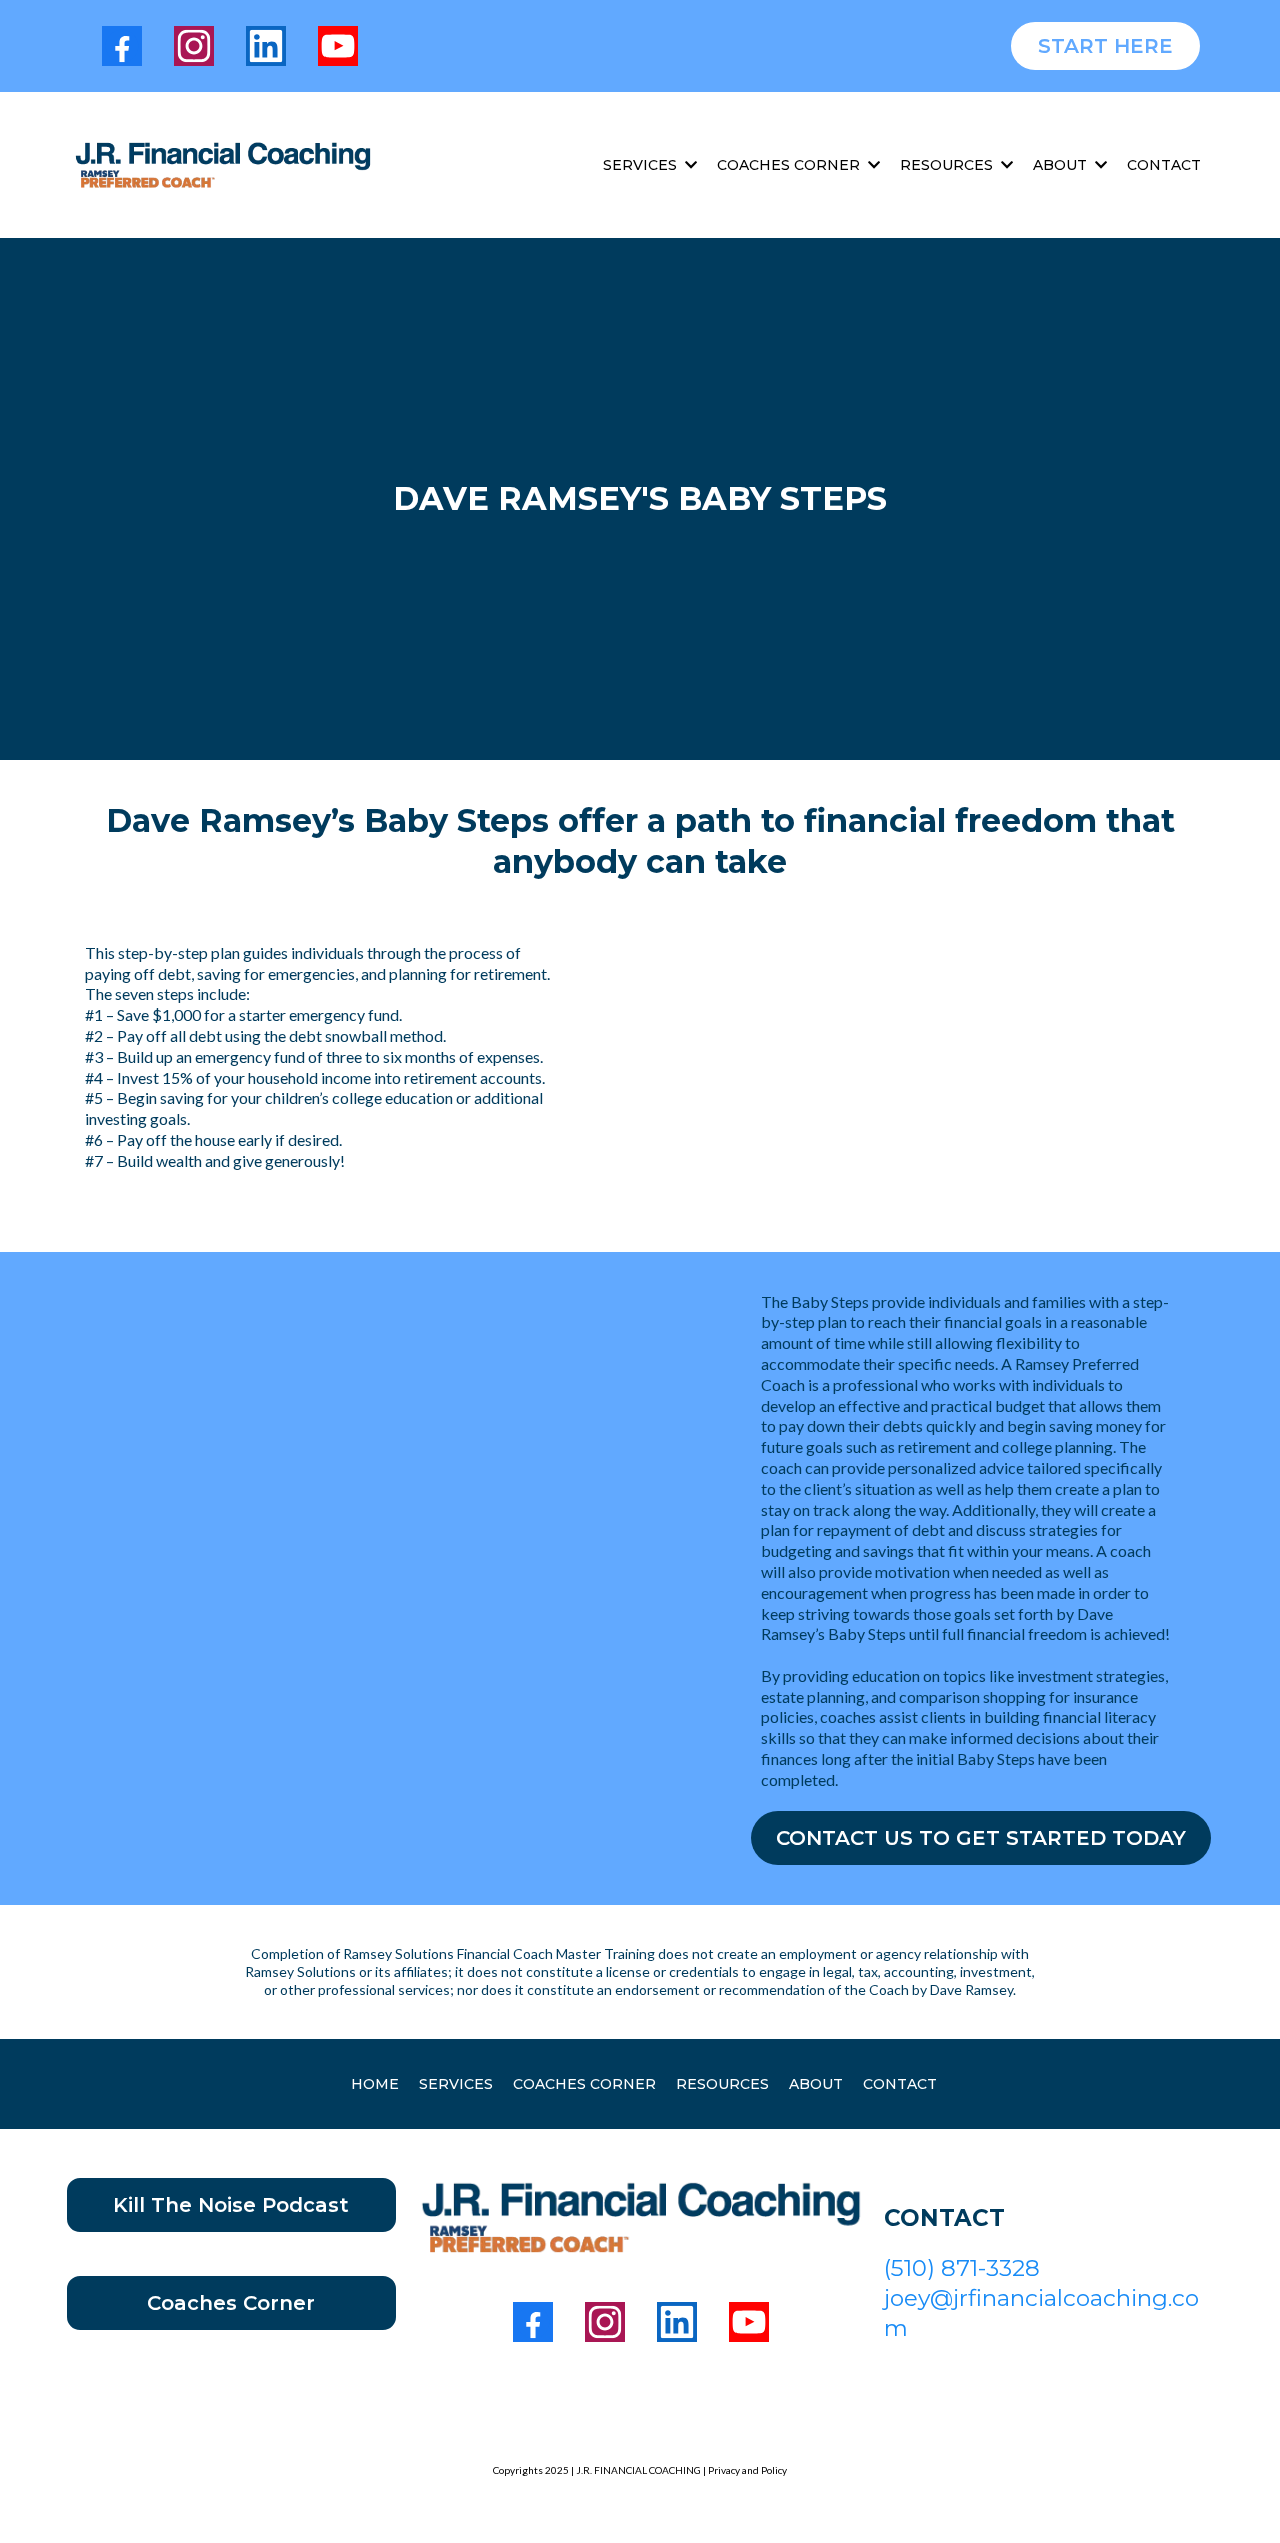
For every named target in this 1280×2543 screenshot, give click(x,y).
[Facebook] (122, 46)
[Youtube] (338, 46)
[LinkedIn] (266, 46)
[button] (689, 165)
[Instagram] (194, 46)
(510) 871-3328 (962, 2268)
